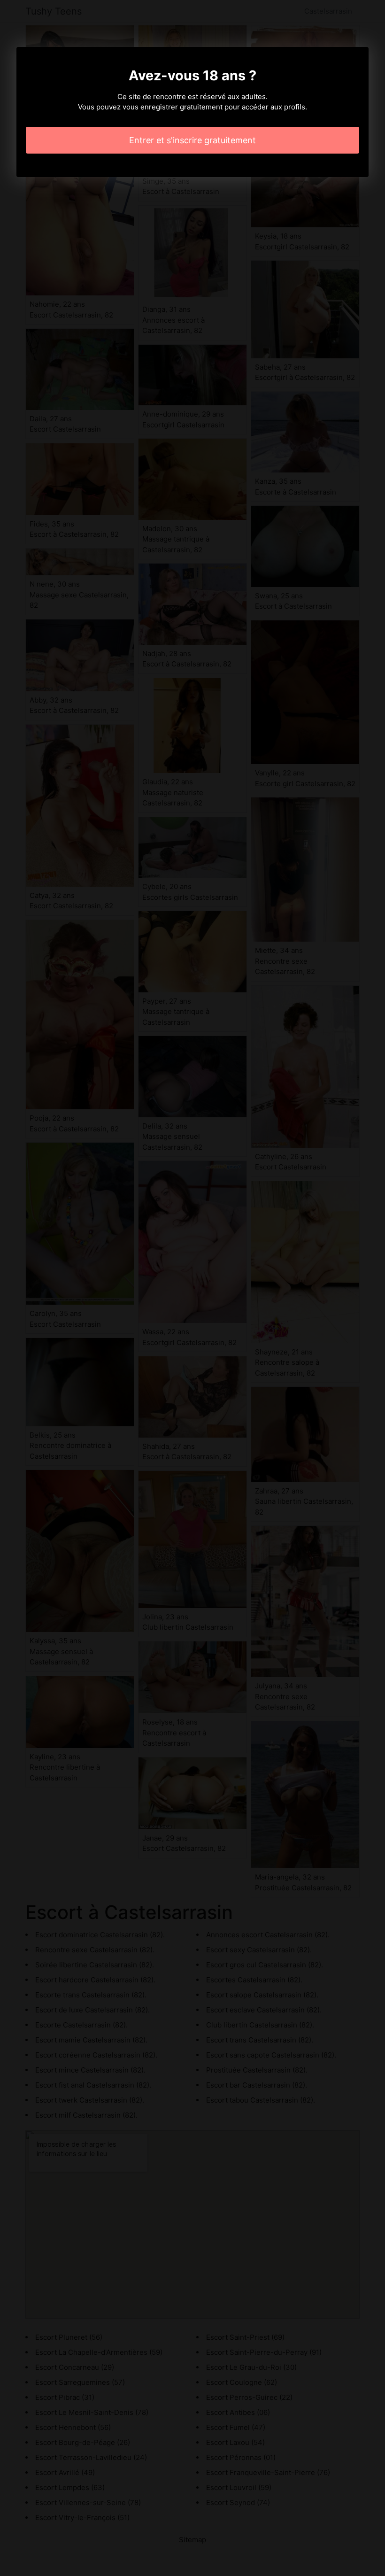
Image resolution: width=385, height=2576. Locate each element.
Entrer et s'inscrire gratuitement (192, 140)
